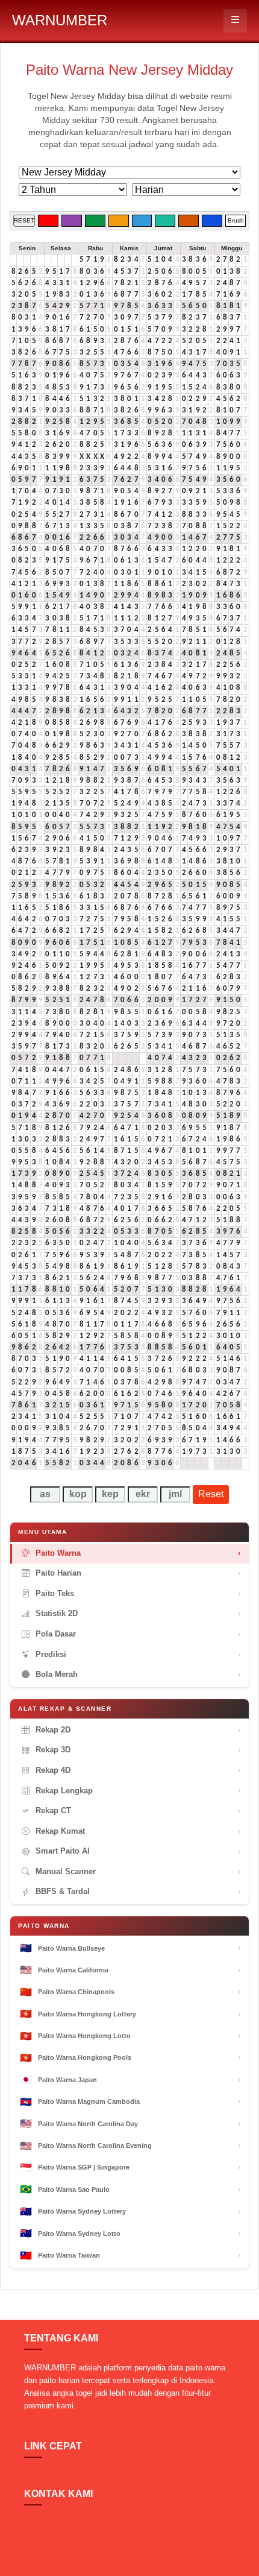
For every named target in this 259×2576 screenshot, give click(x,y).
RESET (24, 220)
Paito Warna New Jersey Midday (129, 70)
